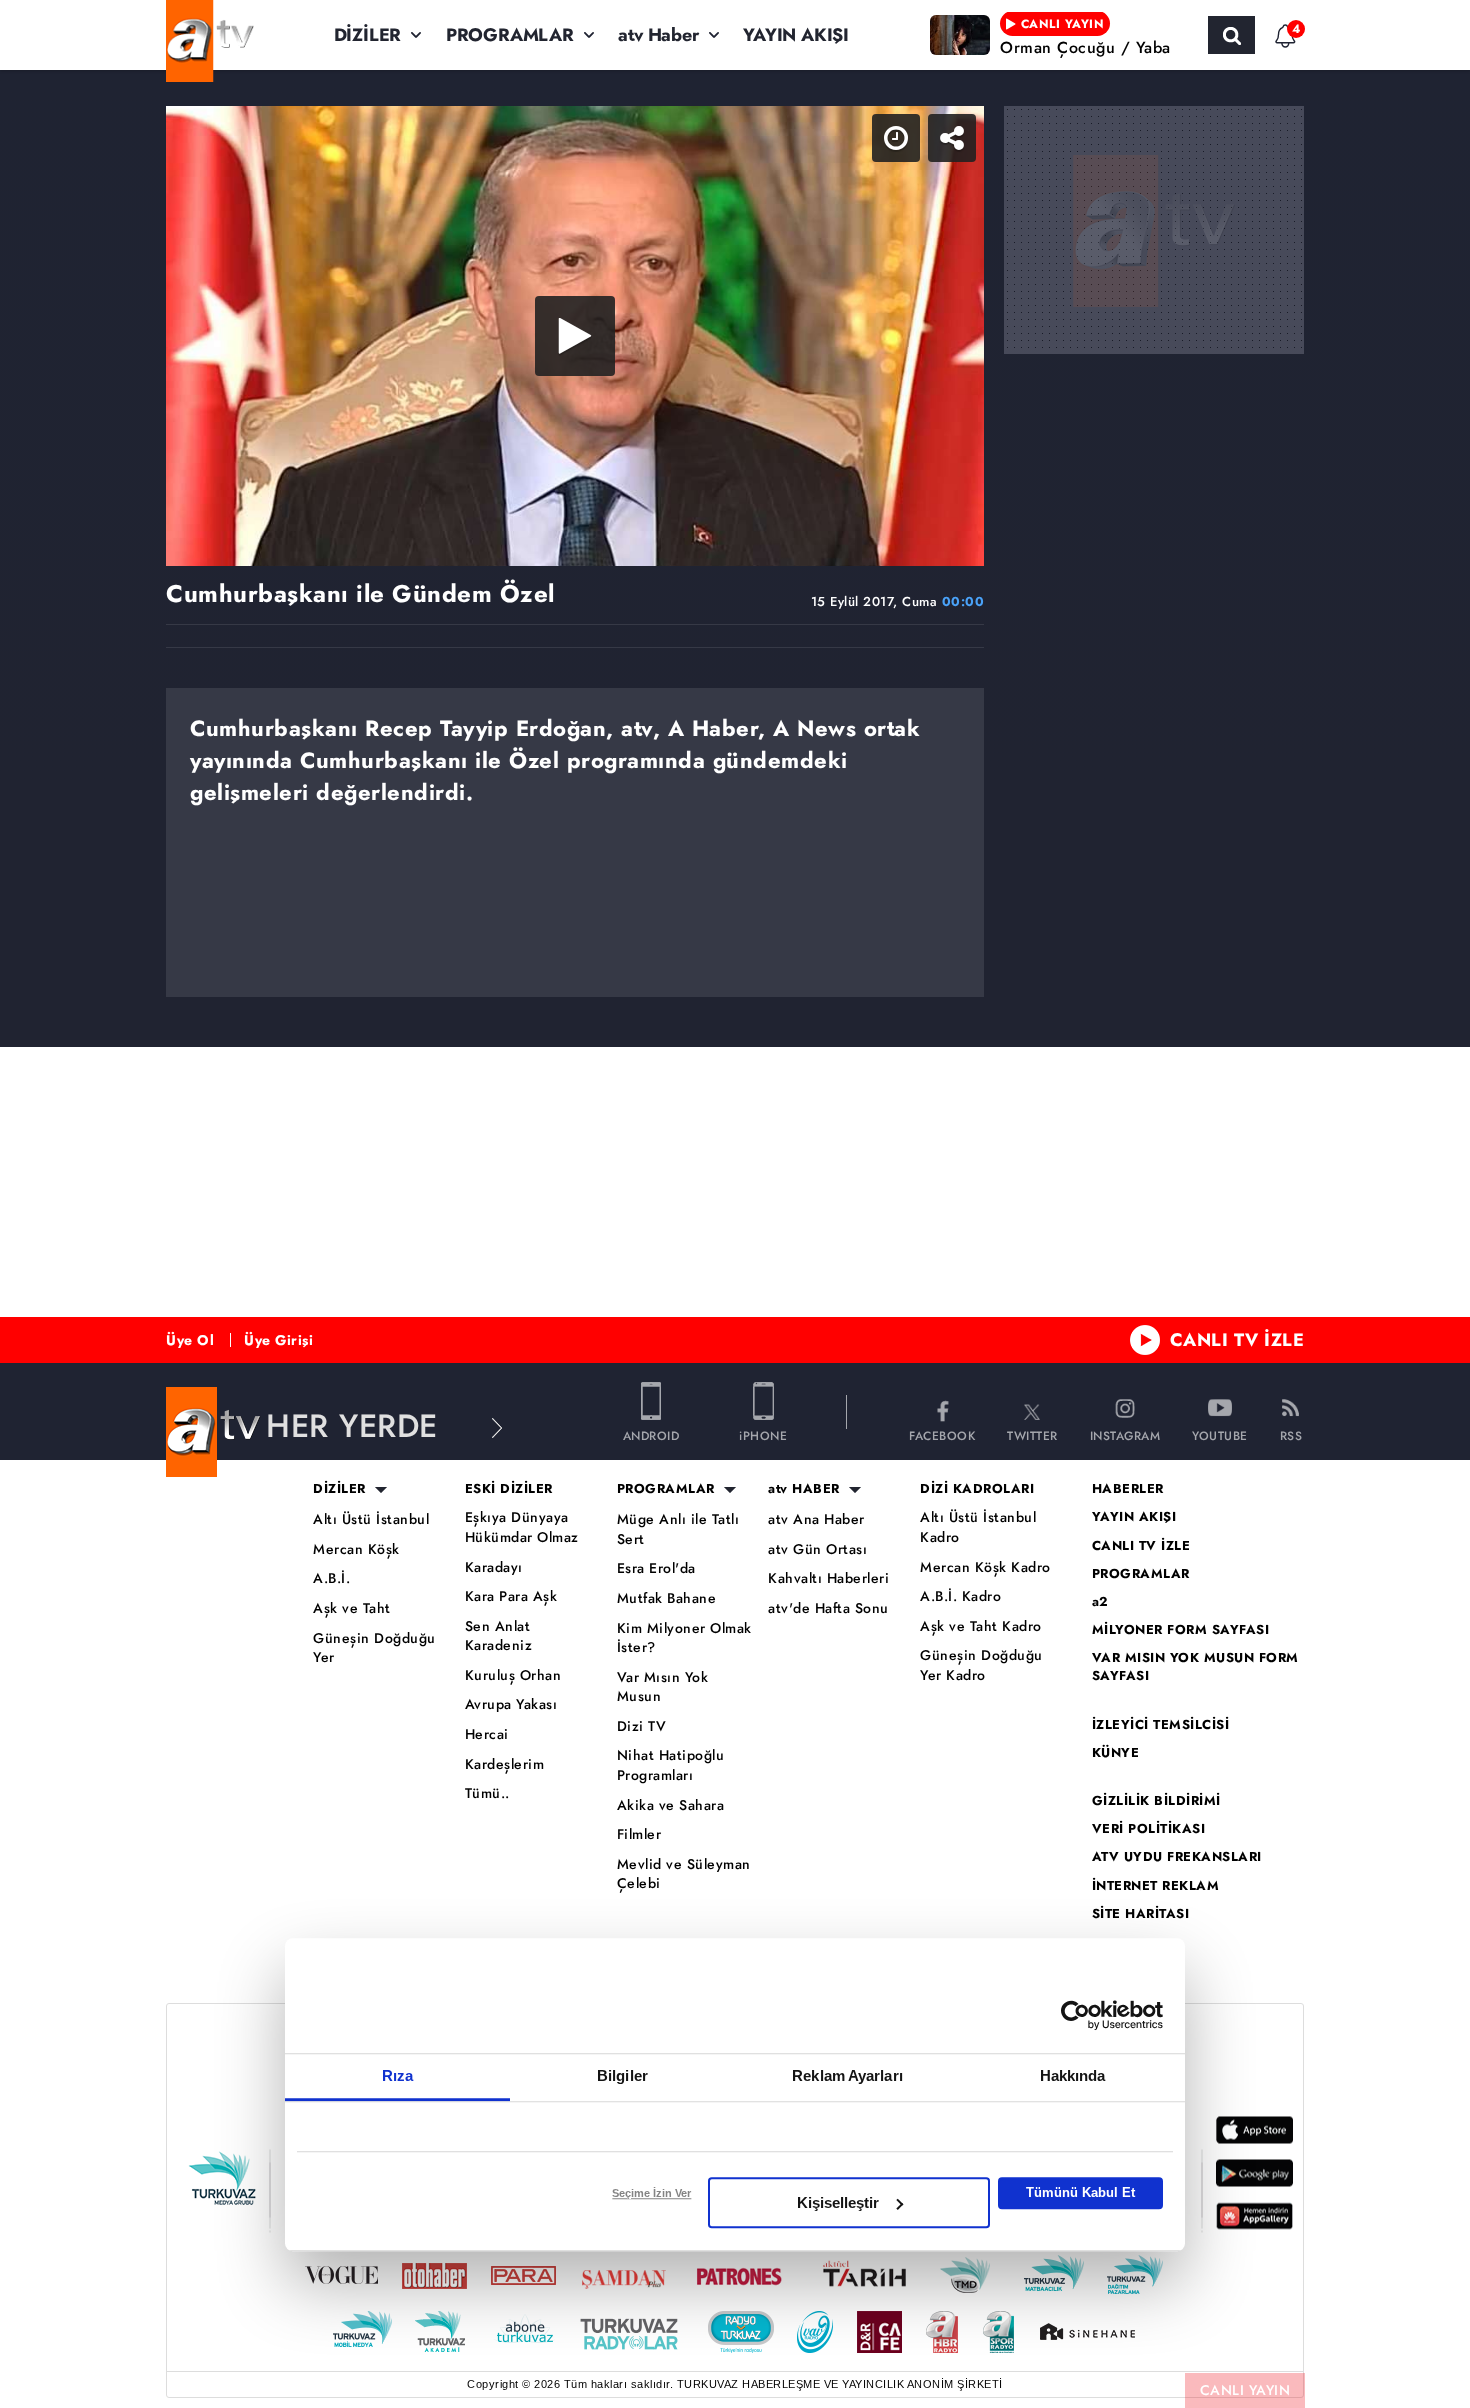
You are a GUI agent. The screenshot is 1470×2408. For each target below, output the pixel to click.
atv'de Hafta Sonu (828, 1608)
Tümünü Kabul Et (1080, 2192)
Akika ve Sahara (671, 1805)
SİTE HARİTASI (1141, 1914)
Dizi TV (642, 1726)
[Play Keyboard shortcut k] (203, 542)
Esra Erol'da (656, 1568)
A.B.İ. (331, 1578)
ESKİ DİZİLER (509, 1489)
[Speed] (840, 138)
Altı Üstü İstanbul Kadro (978, 1527)
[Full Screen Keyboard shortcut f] (947, 542)
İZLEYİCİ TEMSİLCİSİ (1161, 1725)
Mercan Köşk (356, 1549)
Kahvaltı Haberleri (828, 1578)
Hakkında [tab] (1073, 2075)
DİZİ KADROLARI (977, 1489)
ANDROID (651, 1434)
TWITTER (1032, 1434)
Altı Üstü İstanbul (371, 1519)
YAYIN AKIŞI (796, 35)
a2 (1100, 1602)
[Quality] (872, 542)
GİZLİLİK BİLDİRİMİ (1156, 1801)
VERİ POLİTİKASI (1149, 1829)
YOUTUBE (1220, 1434)
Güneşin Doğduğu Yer (374, 1648)
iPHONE (763, 1434)
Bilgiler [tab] (622, 2075)
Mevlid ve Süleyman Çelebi (684, 1874)
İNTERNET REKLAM (1156, 1886)
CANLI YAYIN (1245, 2390)
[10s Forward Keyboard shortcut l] (352, 542)
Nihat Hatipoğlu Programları (671, 1765)
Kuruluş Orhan (513, 1675)
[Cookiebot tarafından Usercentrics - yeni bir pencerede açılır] (1075, 2015)
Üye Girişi (278, 1340)
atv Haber (658, 35)
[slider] (721, 542)
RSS (1291, 1434)
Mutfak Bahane (667, 1598)
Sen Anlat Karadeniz (499, 1636)
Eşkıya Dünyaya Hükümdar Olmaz (522, 1527)
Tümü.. (487, 1793)
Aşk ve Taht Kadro (981, 1626)
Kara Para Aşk (511, 1596)
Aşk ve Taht (352, 1608)
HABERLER (1128, 1489)
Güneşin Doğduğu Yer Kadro (981, 1665)
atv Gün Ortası (817, 1549)
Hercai (487, 1734)
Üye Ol (190, 1340)
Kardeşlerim (505, 1764)
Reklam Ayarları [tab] (847, 2075)
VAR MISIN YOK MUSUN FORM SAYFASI (1195, 1667)
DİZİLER (368, 35)
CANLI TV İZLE (1237, 1340)
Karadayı (494, 1567)
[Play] (575, 336)
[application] (575, 336)
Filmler (639, 1834)
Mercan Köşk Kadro (985, 1567)
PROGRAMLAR (510, 35)
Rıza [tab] (397, 2075)
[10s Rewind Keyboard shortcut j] (277, 542)
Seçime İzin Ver (651, 2193)
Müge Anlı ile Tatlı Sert (678, 1529)
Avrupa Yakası (511, 1704)
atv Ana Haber (816, 1519)
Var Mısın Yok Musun (663, 1687)
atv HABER (804, 1489)
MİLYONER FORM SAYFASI (1181, 1630)
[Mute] (426, 542)
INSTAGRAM (1125, 1434)
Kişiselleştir (838, 2202)
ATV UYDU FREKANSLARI (1177, 1857)
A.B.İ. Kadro (960, 1596)
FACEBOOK (942, 1434)
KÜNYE (1116, 1753)
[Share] (896, 138)
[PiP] (952, 138)
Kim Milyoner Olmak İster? (684, 1638)
